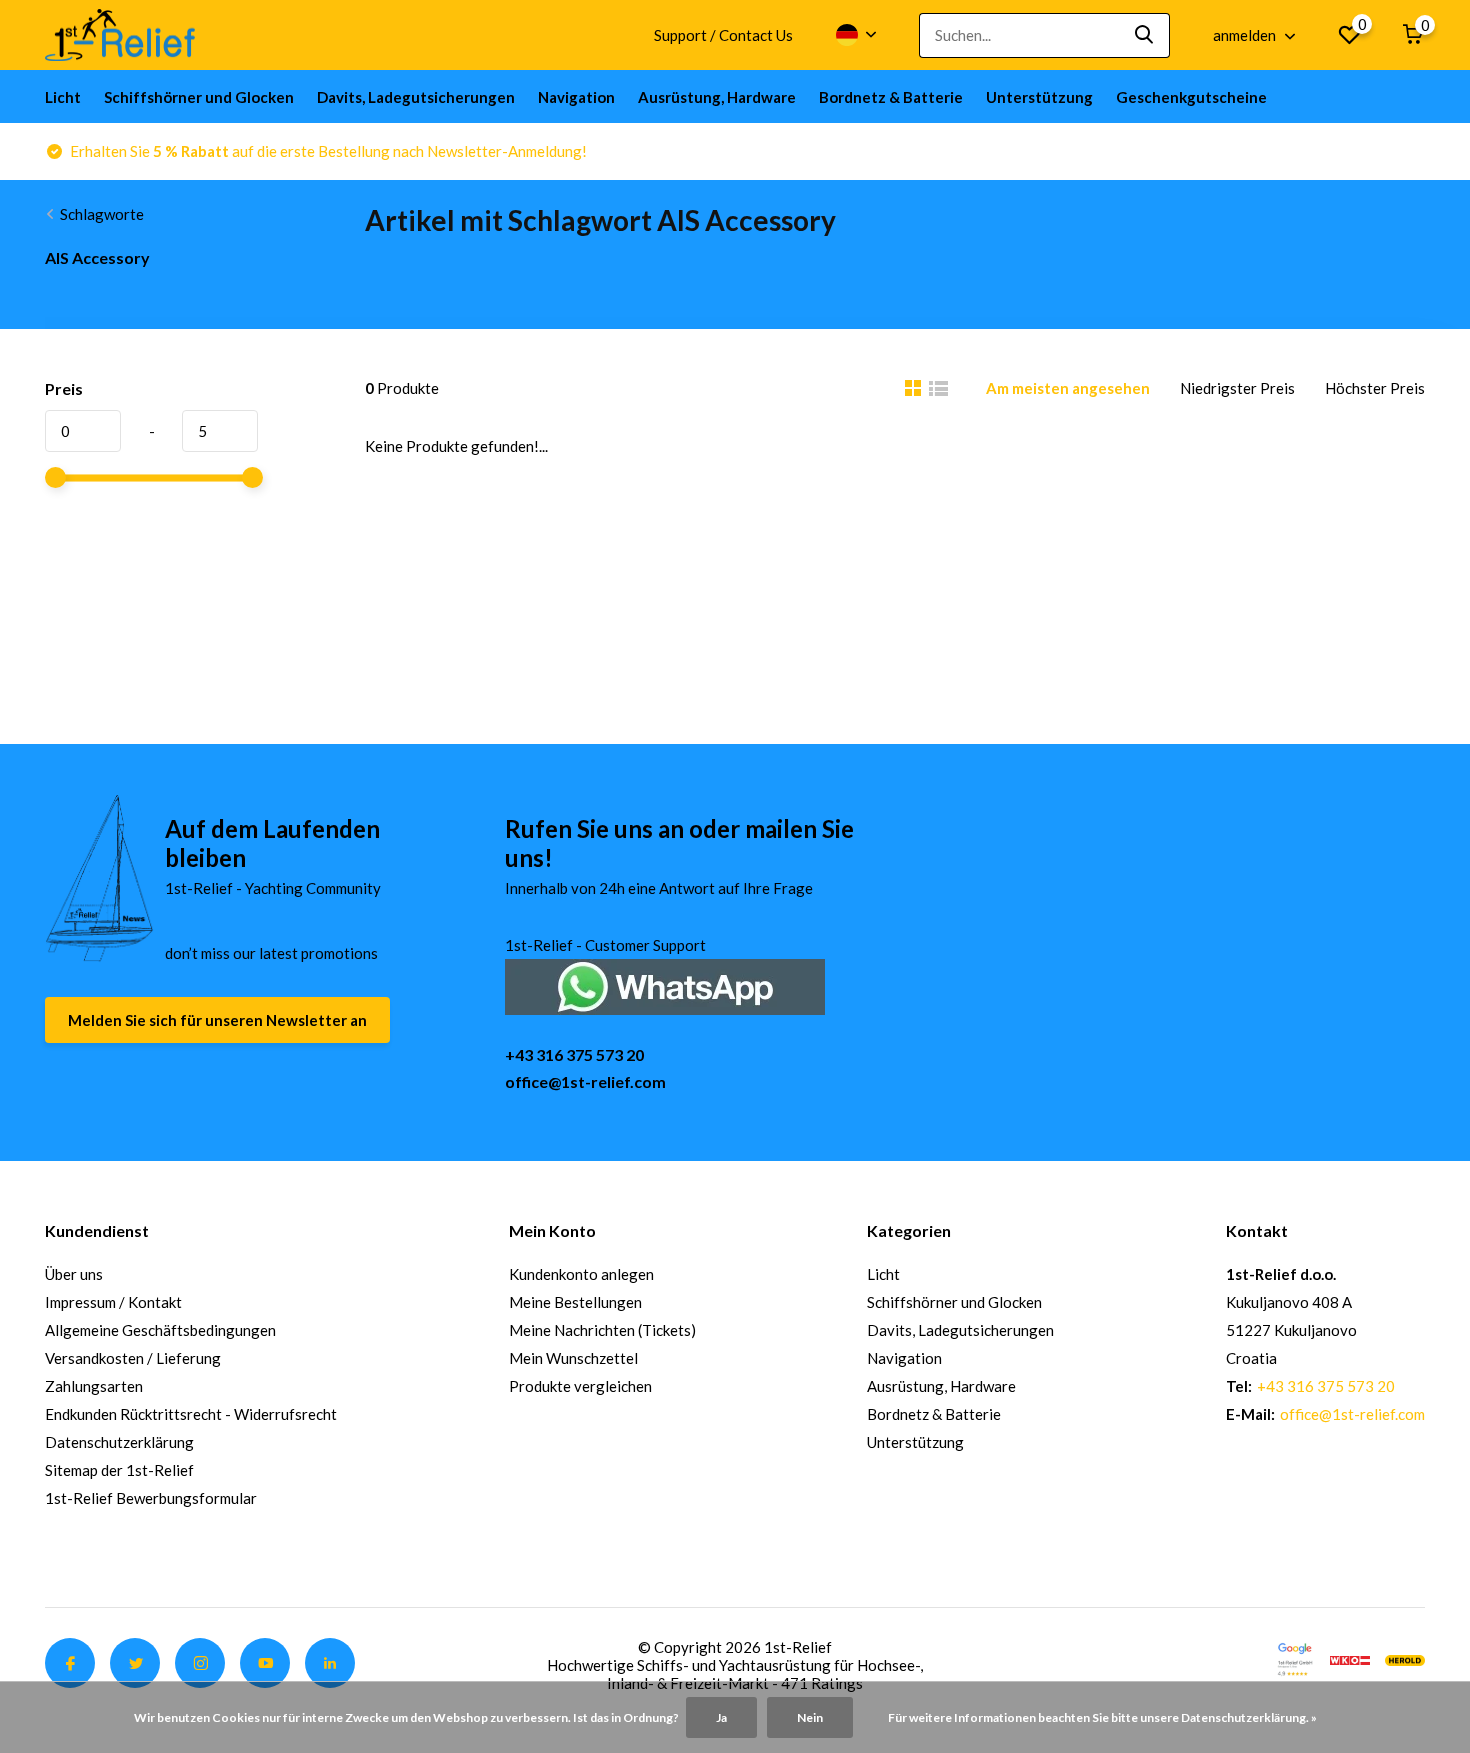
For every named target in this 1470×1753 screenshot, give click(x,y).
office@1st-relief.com (585, 1081)
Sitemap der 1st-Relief (119, 1470)
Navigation (576, 97)
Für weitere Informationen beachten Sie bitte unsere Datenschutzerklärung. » (1102, 1717)
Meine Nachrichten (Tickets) (602, 1330)
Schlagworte (102, 214)
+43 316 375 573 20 (574, 1054)
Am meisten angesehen (1068, 388)
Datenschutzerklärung (119, 1442)
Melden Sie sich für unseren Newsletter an (217, 1020)
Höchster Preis (1375, 388)
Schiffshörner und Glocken (199, 97)
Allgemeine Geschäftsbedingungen (160, 1330)
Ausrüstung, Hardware (717, 97)
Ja (721, 1717)
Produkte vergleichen (580, 1386)
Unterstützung (1039, 97)
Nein (810, 1717)
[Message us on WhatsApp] (665, 984)
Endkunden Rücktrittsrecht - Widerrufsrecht (191, 1414)
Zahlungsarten (94, 1386)
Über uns (74, 1274)
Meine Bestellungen (575, 1302)
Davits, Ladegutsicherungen (416, 97)
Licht (63, 97)
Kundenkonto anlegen (581, 1274)
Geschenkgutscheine (1191, 97)
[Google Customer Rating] (1295, 1658)
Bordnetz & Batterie (891, 97)
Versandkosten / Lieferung (133, 1358)
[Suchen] (1145, 35)
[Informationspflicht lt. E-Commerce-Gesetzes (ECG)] (1350, 1658)
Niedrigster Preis (1237, 388)
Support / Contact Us (723, 35)
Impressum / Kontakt (113, 1302)
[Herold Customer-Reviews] (1405, 1658)
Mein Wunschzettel (573, 1358)
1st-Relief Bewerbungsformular (151, 1498)
